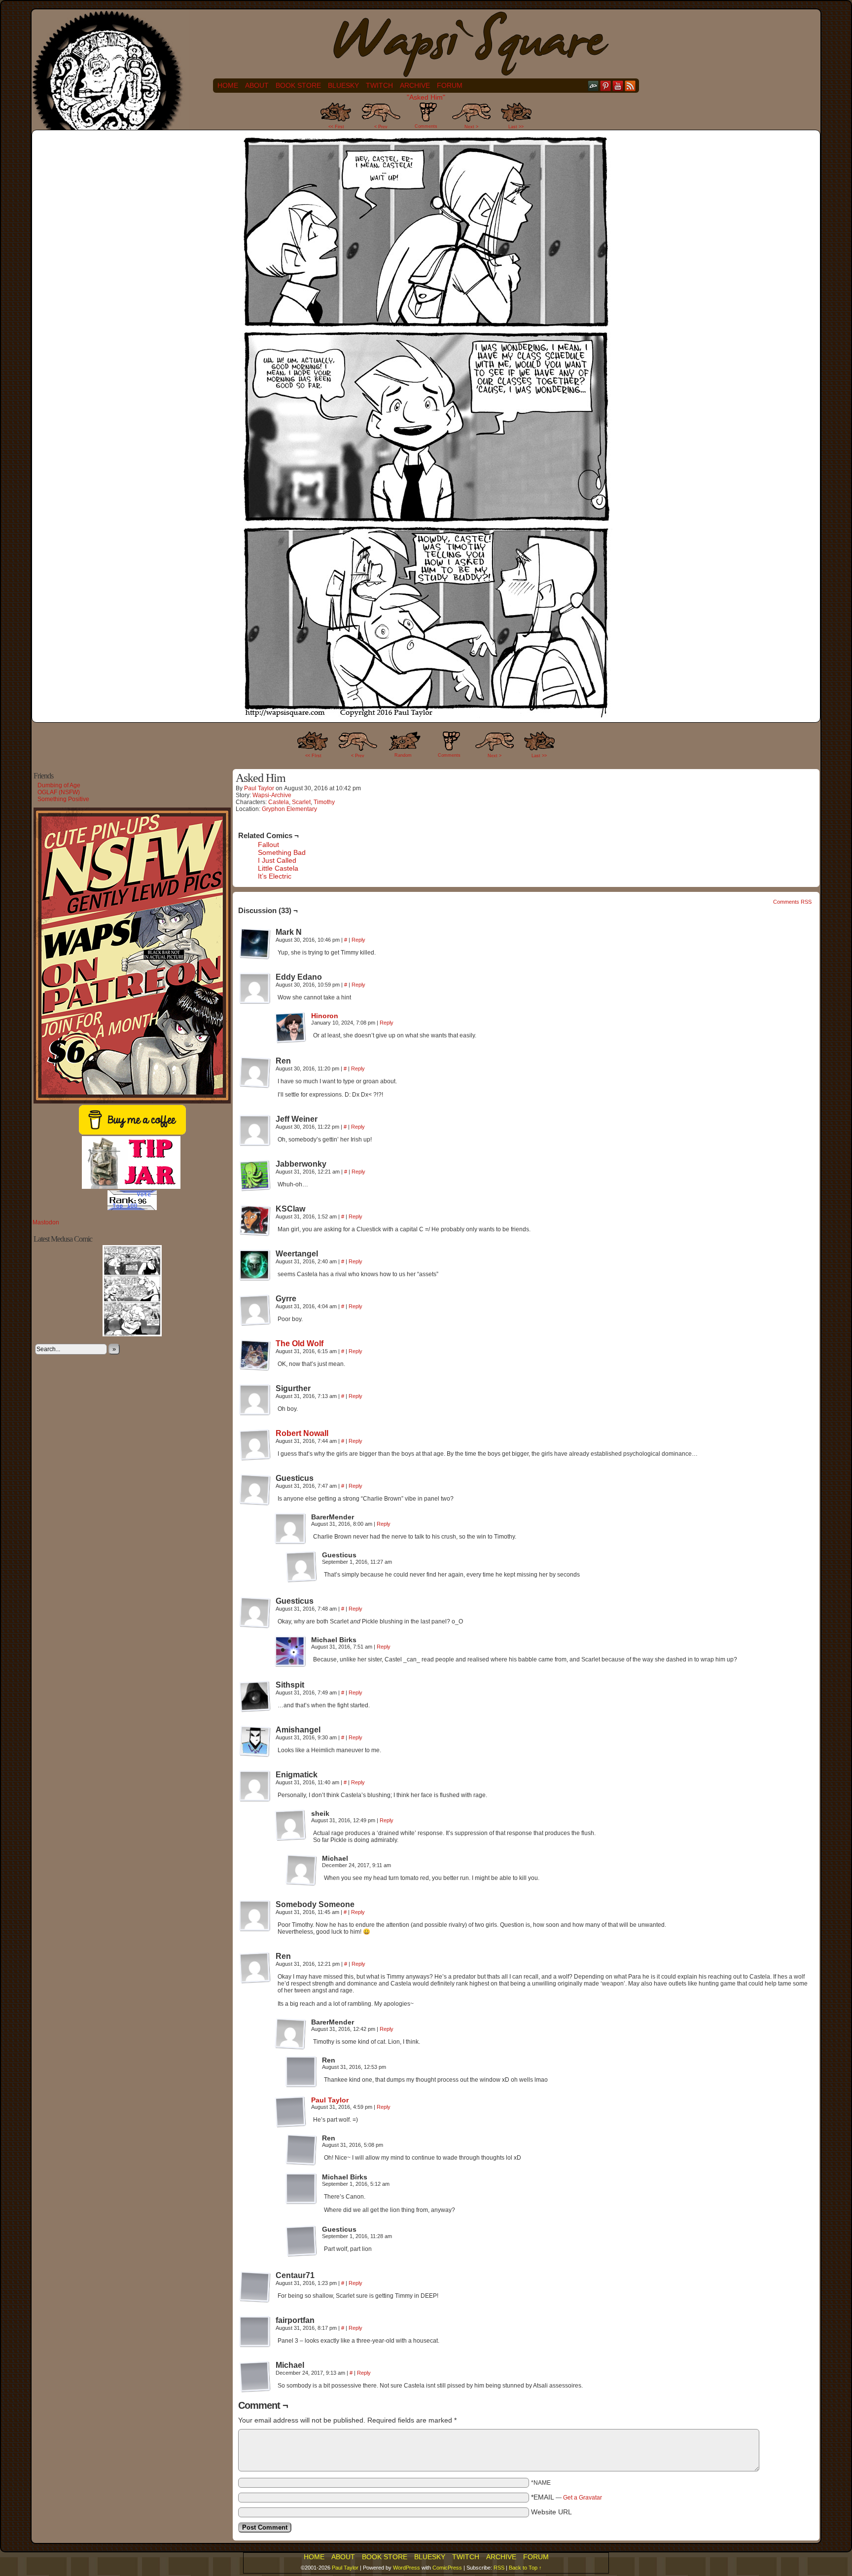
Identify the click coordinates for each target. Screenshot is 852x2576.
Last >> (516, 127)
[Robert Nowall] (255, 1458)
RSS (630, 86)
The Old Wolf (300, 1343)
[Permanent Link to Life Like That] (132, 1334)
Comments (426, 118)
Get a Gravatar (583, 2498)
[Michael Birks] (290, 1652)
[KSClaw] (255, 1220)
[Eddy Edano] (255, 989)
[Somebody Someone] (255, 1916)
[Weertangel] (255, 1265)
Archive (415, 85)
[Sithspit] (255, 1696)
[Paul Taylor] (290, 2125)
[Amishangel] (255, 1741)
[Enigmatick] (255, 1786)
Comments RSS (792, 902)
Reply (358, 940)
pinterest (606, 86)
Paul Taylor (259, 788)
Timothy (324, 802)
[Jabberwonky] (255, 1176)
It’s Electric (275, 876)
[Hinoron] (290, 1041)
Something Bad (282, 852)
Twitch (379, 85)
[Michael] (301, 1870)
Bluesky (343, 85)
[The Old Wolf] (255, 1368)
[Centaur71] (255, 2287)
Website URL (551, 2512)
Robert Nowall (302, 1433)
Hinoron (325, 1016)
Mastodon (46, 1222)
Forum (450, 85)
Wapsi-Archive (272, 795)
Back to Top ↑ (525, 2568)
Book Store (298, 85)
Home (228, 85)
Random (403, 755)
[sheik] (290, 1825)
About (257, 85)
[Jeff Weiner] (255, 1131)
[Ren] (255, 1072)
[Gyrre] (255, 1310)
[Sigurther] (255, 1400)
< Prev (381, 127)
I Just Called (277, 860)
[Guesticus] (255, 1490)
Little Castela (278, 868)
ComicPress (447, 2568)
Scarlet (301, 802)
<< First (336, 127)
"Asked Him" (426, 97)
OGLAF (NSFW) (59, 792)
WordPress (407, 2568)
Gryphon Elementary (289, 809)
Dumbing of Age (59, 785)
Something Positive (63, 799)
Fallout (268, 845)
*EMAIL (567, 2497)
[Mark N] (255, 944)
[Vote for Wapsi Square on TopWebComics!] (132, 1208)
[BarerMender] (290, 1529)
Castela (279, 802)
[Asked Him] (426, 716)
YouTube (618, 86)
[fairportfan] (255, 2332)
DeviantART (593, 86)
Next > (471, 127)
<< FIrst (313, 756)
